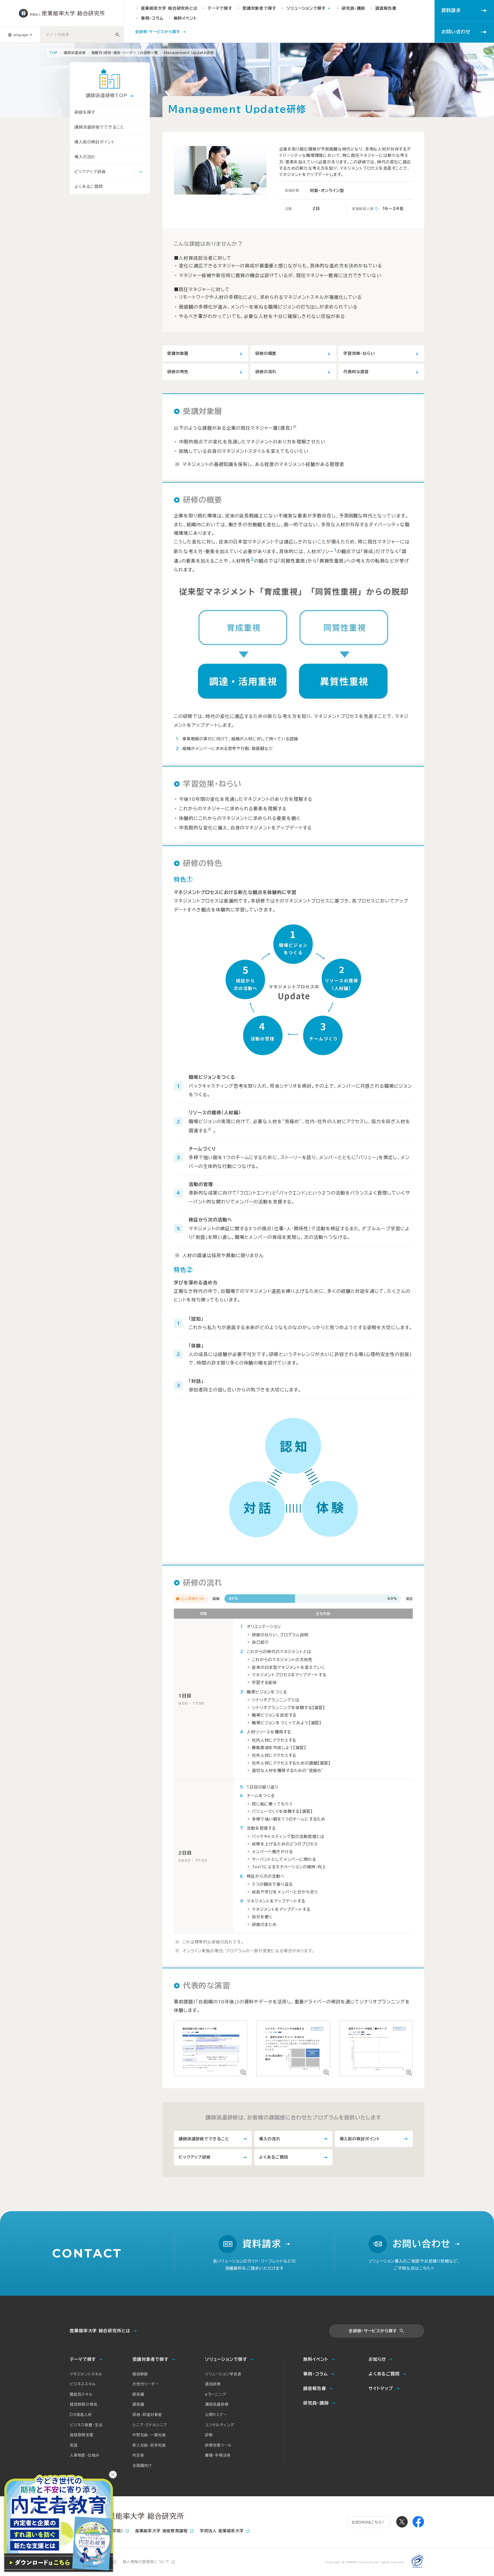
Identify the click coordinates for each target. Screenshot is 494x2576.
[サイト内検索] (117, 35)
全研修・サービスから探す (373, 2331)
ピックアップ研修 (90, 172)
